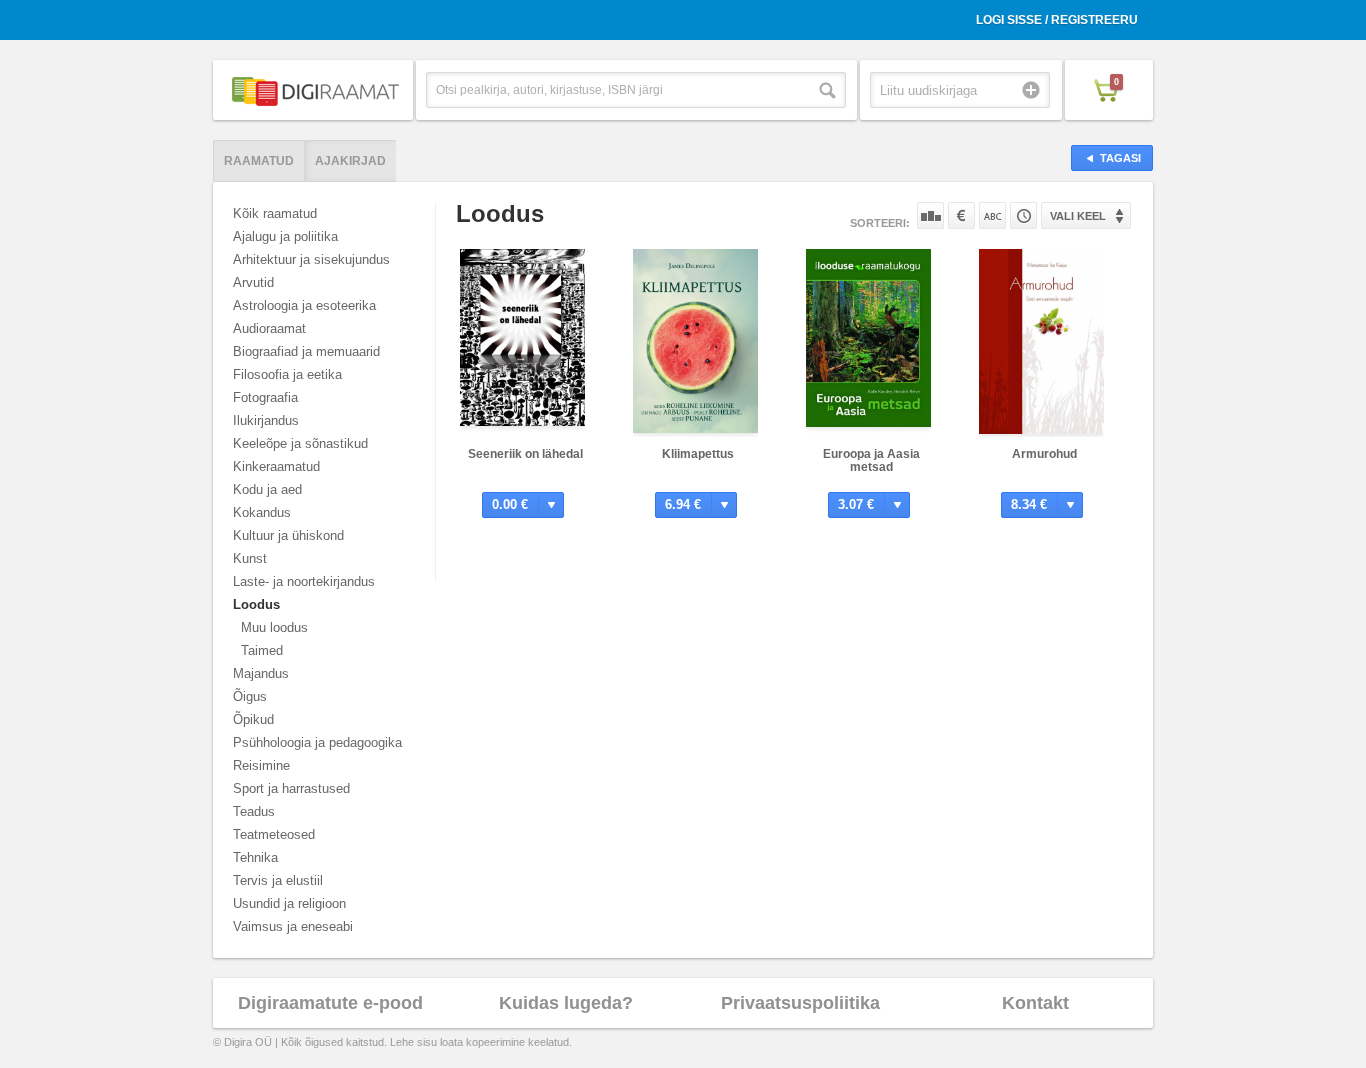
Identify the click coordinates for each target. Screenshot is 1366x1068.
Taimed (262, 650)
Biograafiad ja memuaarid (306, 351)
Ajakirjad (350, 161)
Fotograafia (265, 397)
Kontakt (1035, 1003)
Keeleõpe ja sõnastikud (300, 443)
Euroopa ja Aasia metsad (871, 460)
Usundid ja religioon (289, 903)
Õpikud (253, 719)
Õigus (250, 696)
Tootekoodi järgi (1023, 215)
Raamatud (259, 161)
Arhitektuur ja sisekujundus (311, 259)
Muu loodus (274, 627)
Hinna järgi (961, 215)
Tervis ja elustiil (278, 880)
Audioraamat (269, 328)
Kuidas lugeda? (566, 1003)
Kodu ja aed (267, 489)
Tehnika (255, 857)
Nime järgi (992, 215)
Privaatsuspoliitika (800, 1003)
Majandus (261, 673)
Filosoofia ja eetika (287, 374)
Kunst (250, 558)
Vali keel (1078, 216)
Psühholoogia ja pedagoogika (317, 742)
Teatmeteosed (274, 834)
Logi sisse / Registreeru (1057, 20)
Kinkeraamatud (276, 466)
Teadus (254, 811)
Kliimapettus (698, 454)
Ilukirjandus (266, 420)
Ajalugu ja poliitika (285, 236)
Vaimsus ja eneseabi (293, 926)
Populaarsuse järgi (930, 215)
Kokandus (262, 512)
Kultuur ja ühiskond (288, 535)
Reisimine (261, 765)
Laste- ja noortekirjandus (304, 581)
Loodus (256, 604)
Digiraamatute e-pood (330, 1003)
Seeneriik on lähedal (525, 454)
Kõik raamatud (275, 213)
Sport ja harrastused (291, 788)
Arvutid (253, 282)
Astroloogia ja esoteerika (304, 305)
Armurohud (1044, 454)
